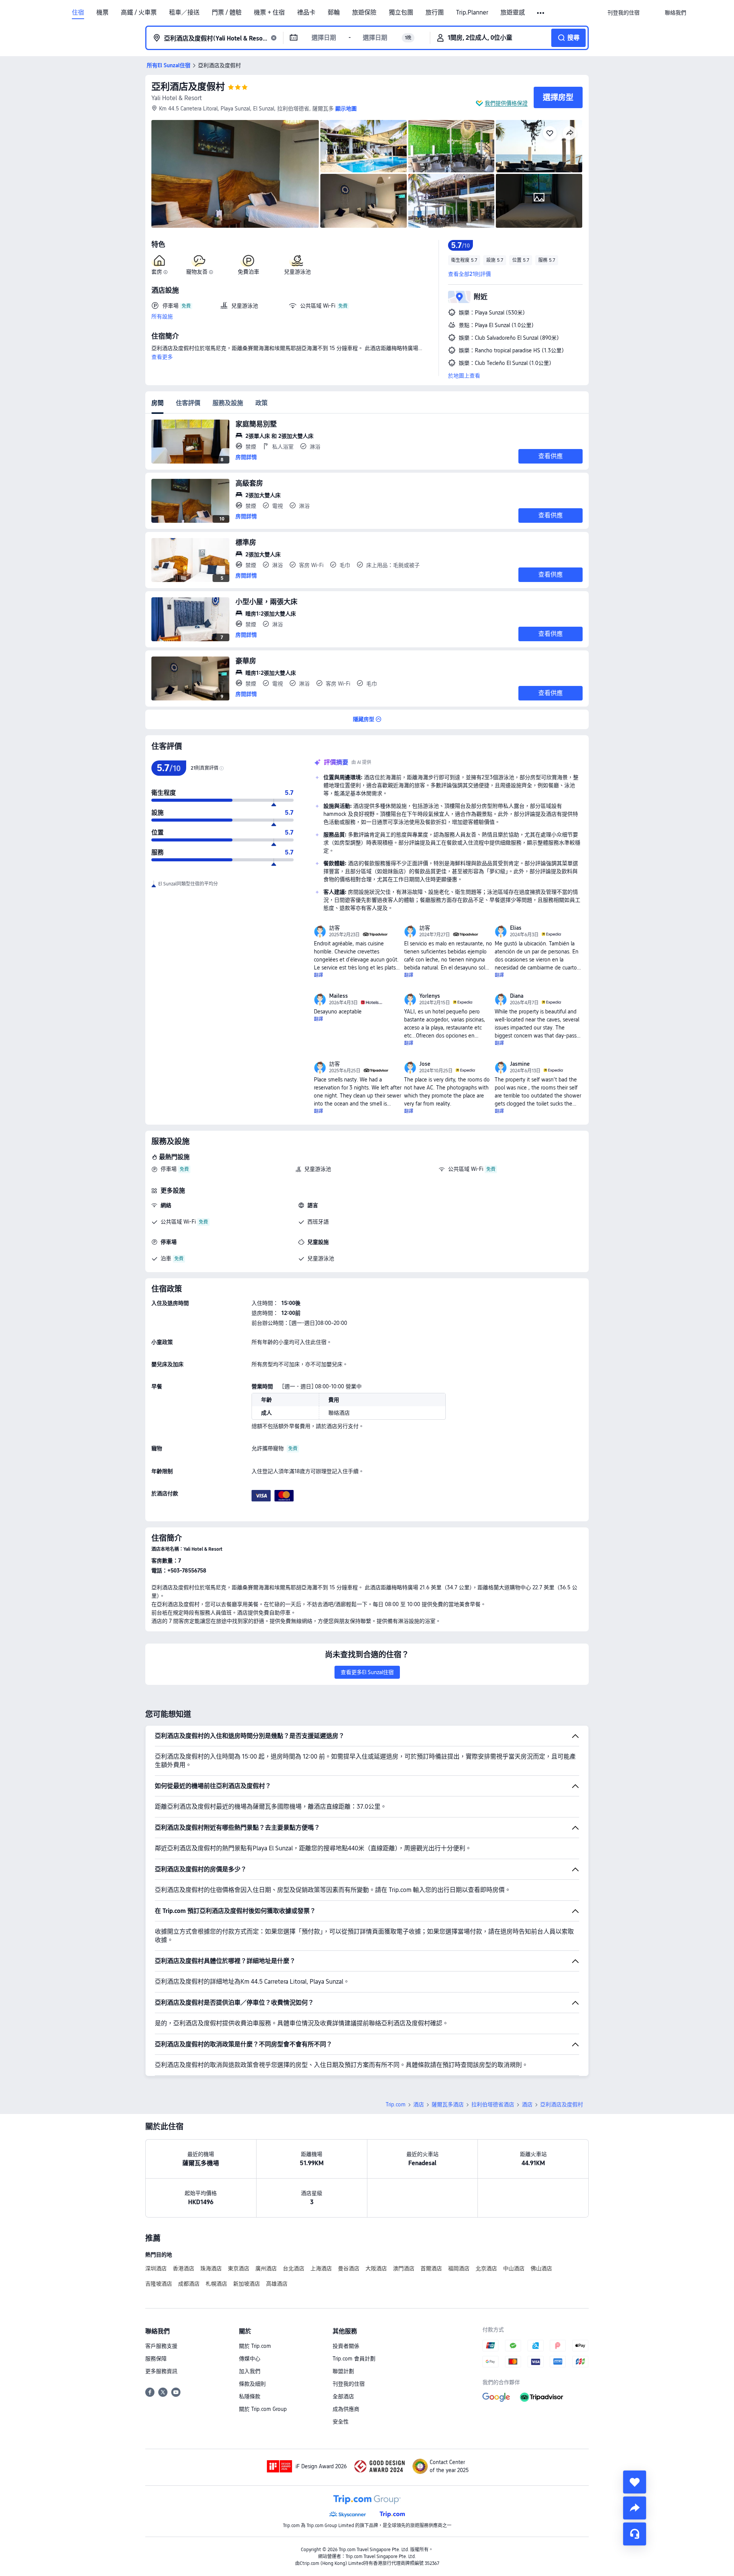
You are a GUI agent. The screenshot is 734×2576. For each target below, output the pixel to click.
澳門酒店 (404, 2268)
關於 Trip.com (255, 2346)
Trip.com (396, 2104)
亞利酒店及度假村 (188, 87)
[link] (624, 13)
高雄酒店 (277, 2284)
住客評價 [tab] (188, 403)
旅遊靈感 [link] (513, 13)
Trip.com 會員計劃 (354, 2359)
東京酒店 (239, 2268)
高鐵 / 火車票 (139, 13)
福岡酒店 (459, 2268)
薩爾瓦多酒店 (448, 2104)
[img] (235, 174)
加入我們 (250, 2371)
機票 (102, 13)
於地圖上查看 (464, 376)
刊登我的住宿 (349, 2384)
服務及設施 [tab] (228, 403)
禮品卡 (306, 13)
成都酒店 (189, 2284)
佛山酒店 (541, 2268)
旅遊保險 (364, 13)
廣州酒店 (266, 2268)
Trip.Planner (472, 13)
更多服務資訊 (161, 2371)
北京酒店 (486, 2268)
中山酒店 (514, 2268)
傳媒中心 (250, 2359)
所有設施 (162, 316)
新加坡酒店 (247, 2284)
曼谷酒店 (349, 2268)
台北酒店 (294, 2268)
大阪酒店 (376, 2268)
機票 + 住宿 (269, 13)
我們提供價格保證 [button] (506, 103)
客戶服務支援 (161, 2346)
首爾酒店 (431, 2268)
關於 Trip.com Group (263, 2409)
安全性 (341, 2422)
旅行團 (435, 13)
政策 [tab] (261, 403)
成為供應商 (346, 2409)
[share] (635, 2508)
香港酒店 (183, 2268)
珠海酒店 (211, 2268)
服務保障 (156, 2359)
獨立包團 (401, 13)
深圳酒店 (156, 2268)
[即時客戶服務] (635, 2534)
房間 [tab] (158, 403)
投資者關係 (346, 2346)
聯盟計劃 (343, 2371)
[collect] (635, 2482)
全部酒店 (343, 2396)
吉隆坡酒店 (159, 2284)
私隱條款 (250, 2396)
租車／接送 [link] (184, 13)
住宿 (78, 13)
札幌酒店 (216, 2284)
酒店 (419, 2104)
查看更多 (162, 357)
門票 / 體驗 (227, 13)
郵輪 (334, 13)
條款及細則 (252, 2384)
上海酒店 (321, 2268)
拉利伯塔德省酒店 (493, 2104)
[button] (541, 13)
